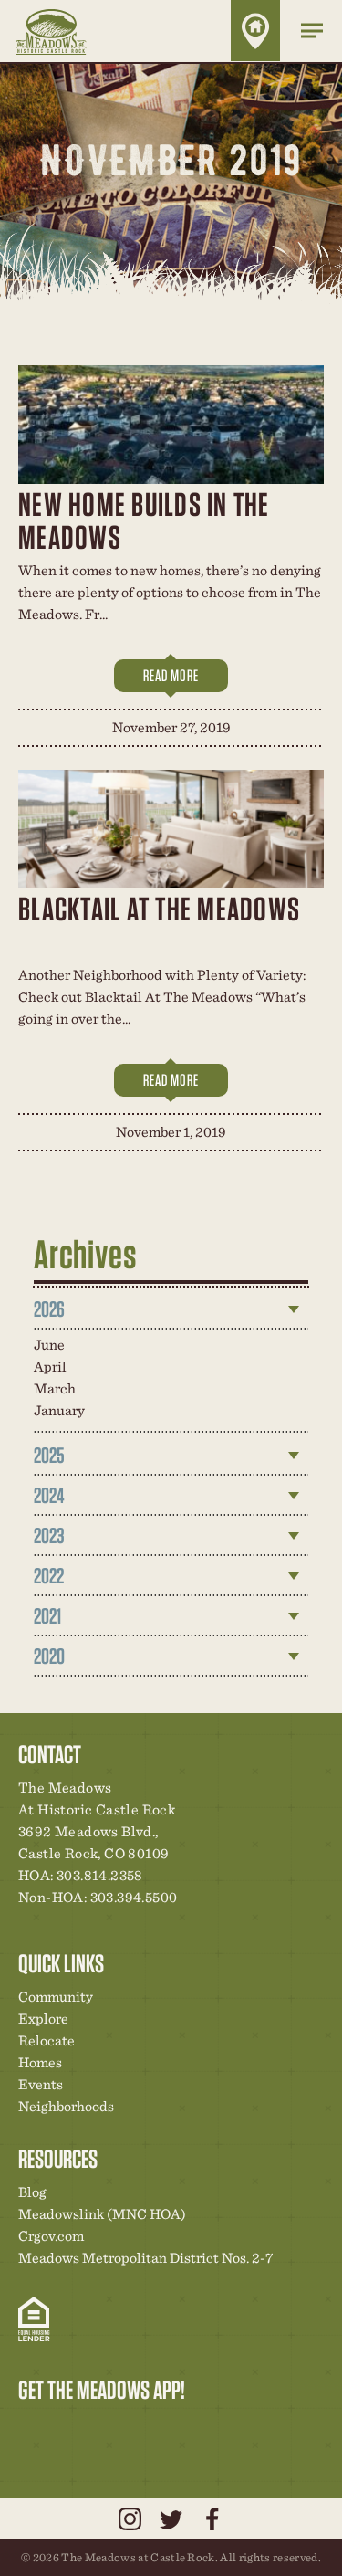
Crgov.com (51, 2236)
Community (56, 1997)
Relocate (47, 2040)
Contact (189, 2428)
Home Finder (255, 31)
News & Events (158, 2428)
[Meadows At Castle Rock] (64, 31)
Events (41, 2084)
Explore (43, 2019)
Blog (32, 2192)
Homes (40, 2062)
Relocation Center (65, 2428)
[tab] (171, 1309)
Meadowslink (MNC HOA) (102, 2214)
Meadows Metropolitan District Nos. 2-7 (145, 2258)
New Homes (127, 2428)
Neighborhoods (66, 2106)
